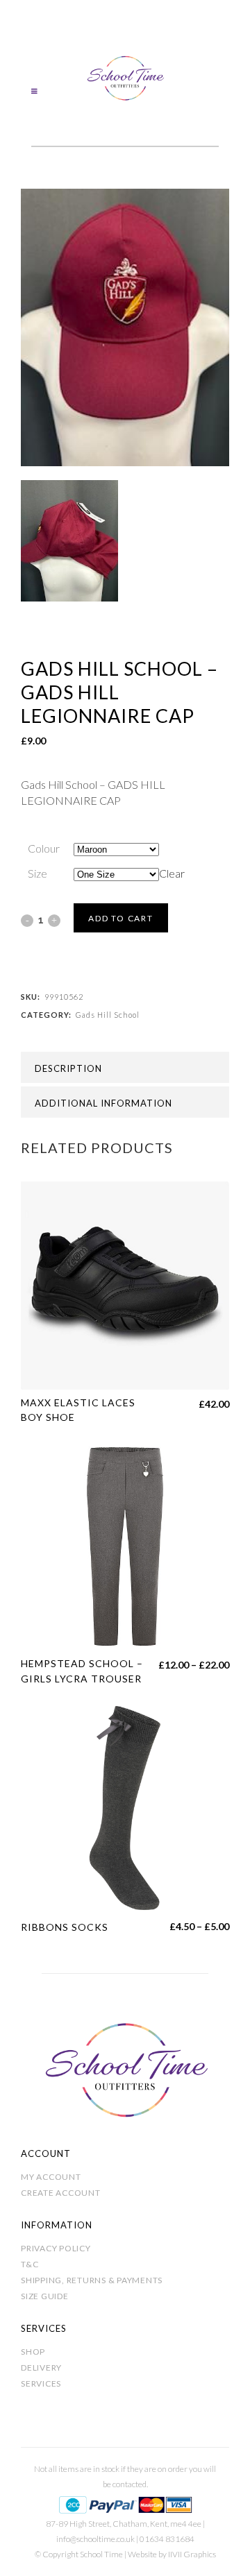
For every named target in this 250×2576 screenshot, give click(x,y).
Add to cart (121, 918)
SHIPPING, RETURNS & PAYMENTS (92, 2280)
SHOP (33, 2352)
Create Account (61, 2193)
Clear (172, 873)
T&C (30, 2264)
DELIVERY (41, 2368)
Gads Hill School (108, 1015)
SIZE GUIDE (45, 2296)
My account (51, 2177)
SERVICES (41, 2383)
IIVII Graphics (192, 2554)
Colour (44, 848)
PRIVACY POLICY (56, 2248)
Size (37, 873)
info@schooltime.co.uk (95, 2539)
